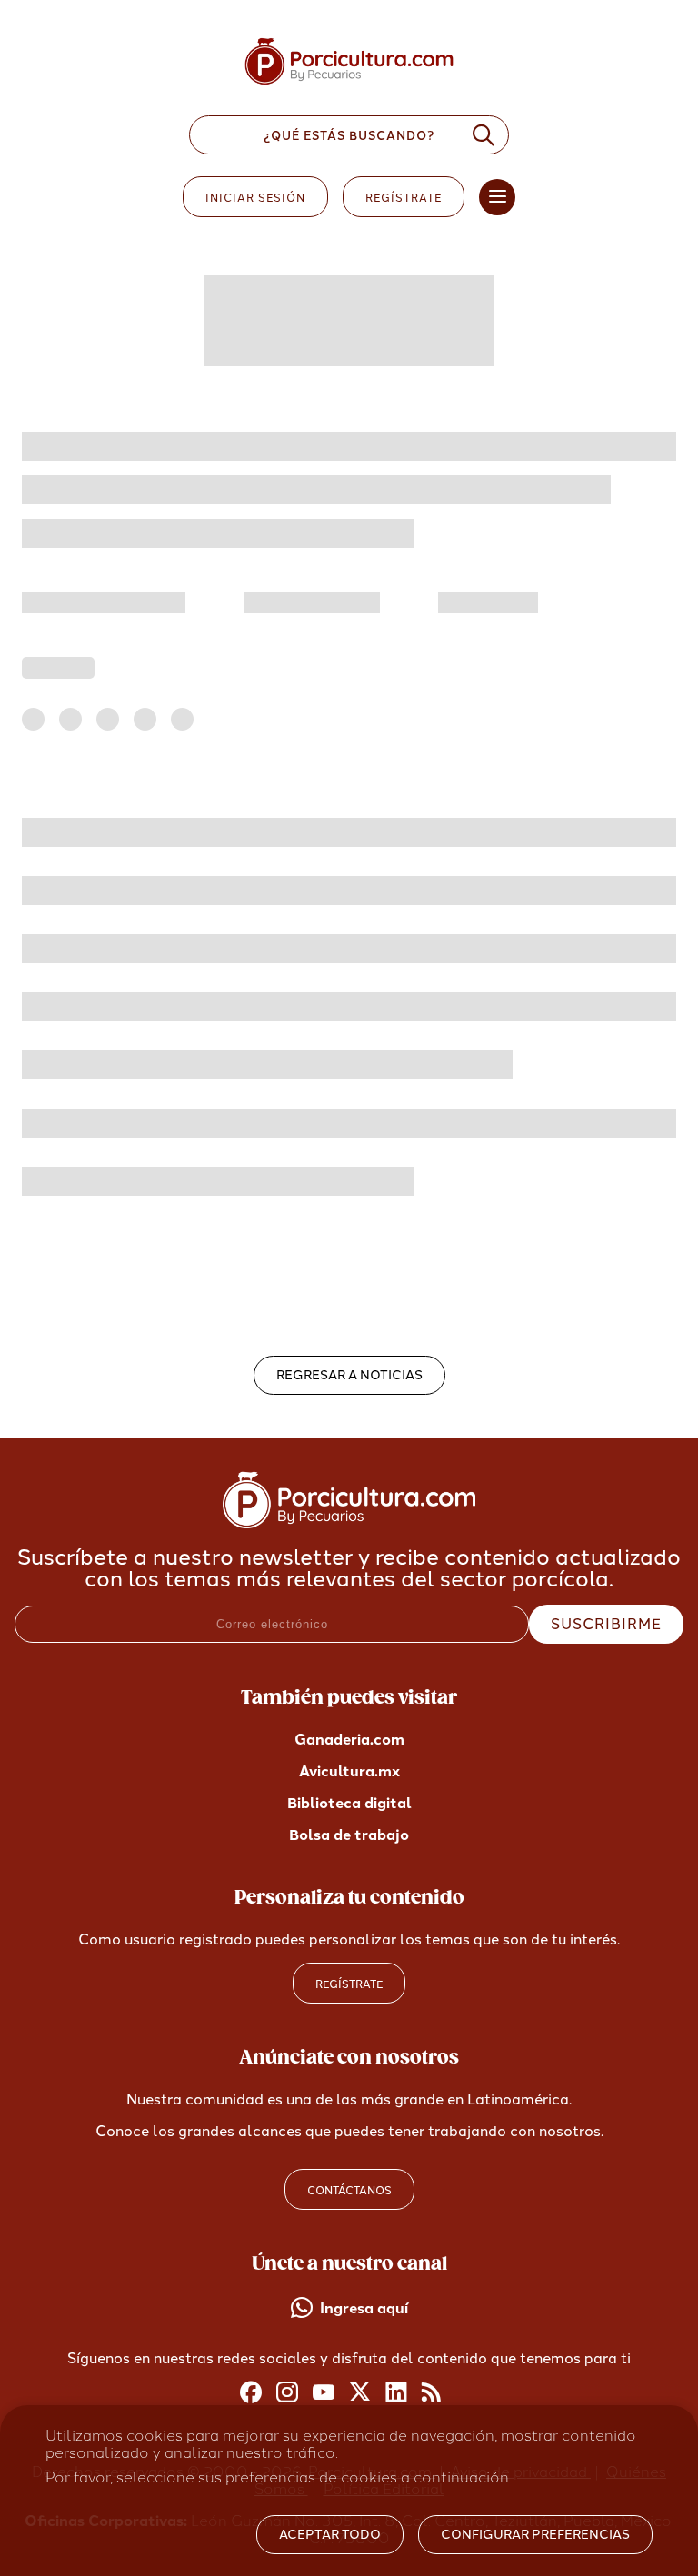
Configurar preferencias (535, 2535)
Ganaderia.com (349, 1740)
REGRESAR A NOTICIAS (349, 1375)
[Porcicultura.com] (349, 1523)
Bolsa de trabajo (349, 1835)
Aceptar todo (330, 2535)
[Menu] (497, 197)
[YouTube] (324, 2393)
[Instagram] (287, 2393)
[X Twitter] (360, 2393)
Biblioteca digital (349, 1803)
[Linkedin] (396, 2393)
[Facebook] (251, 2393)
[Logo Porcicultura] (349, 85)
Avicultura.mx (349, 1771)
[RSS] (433, 2393)
